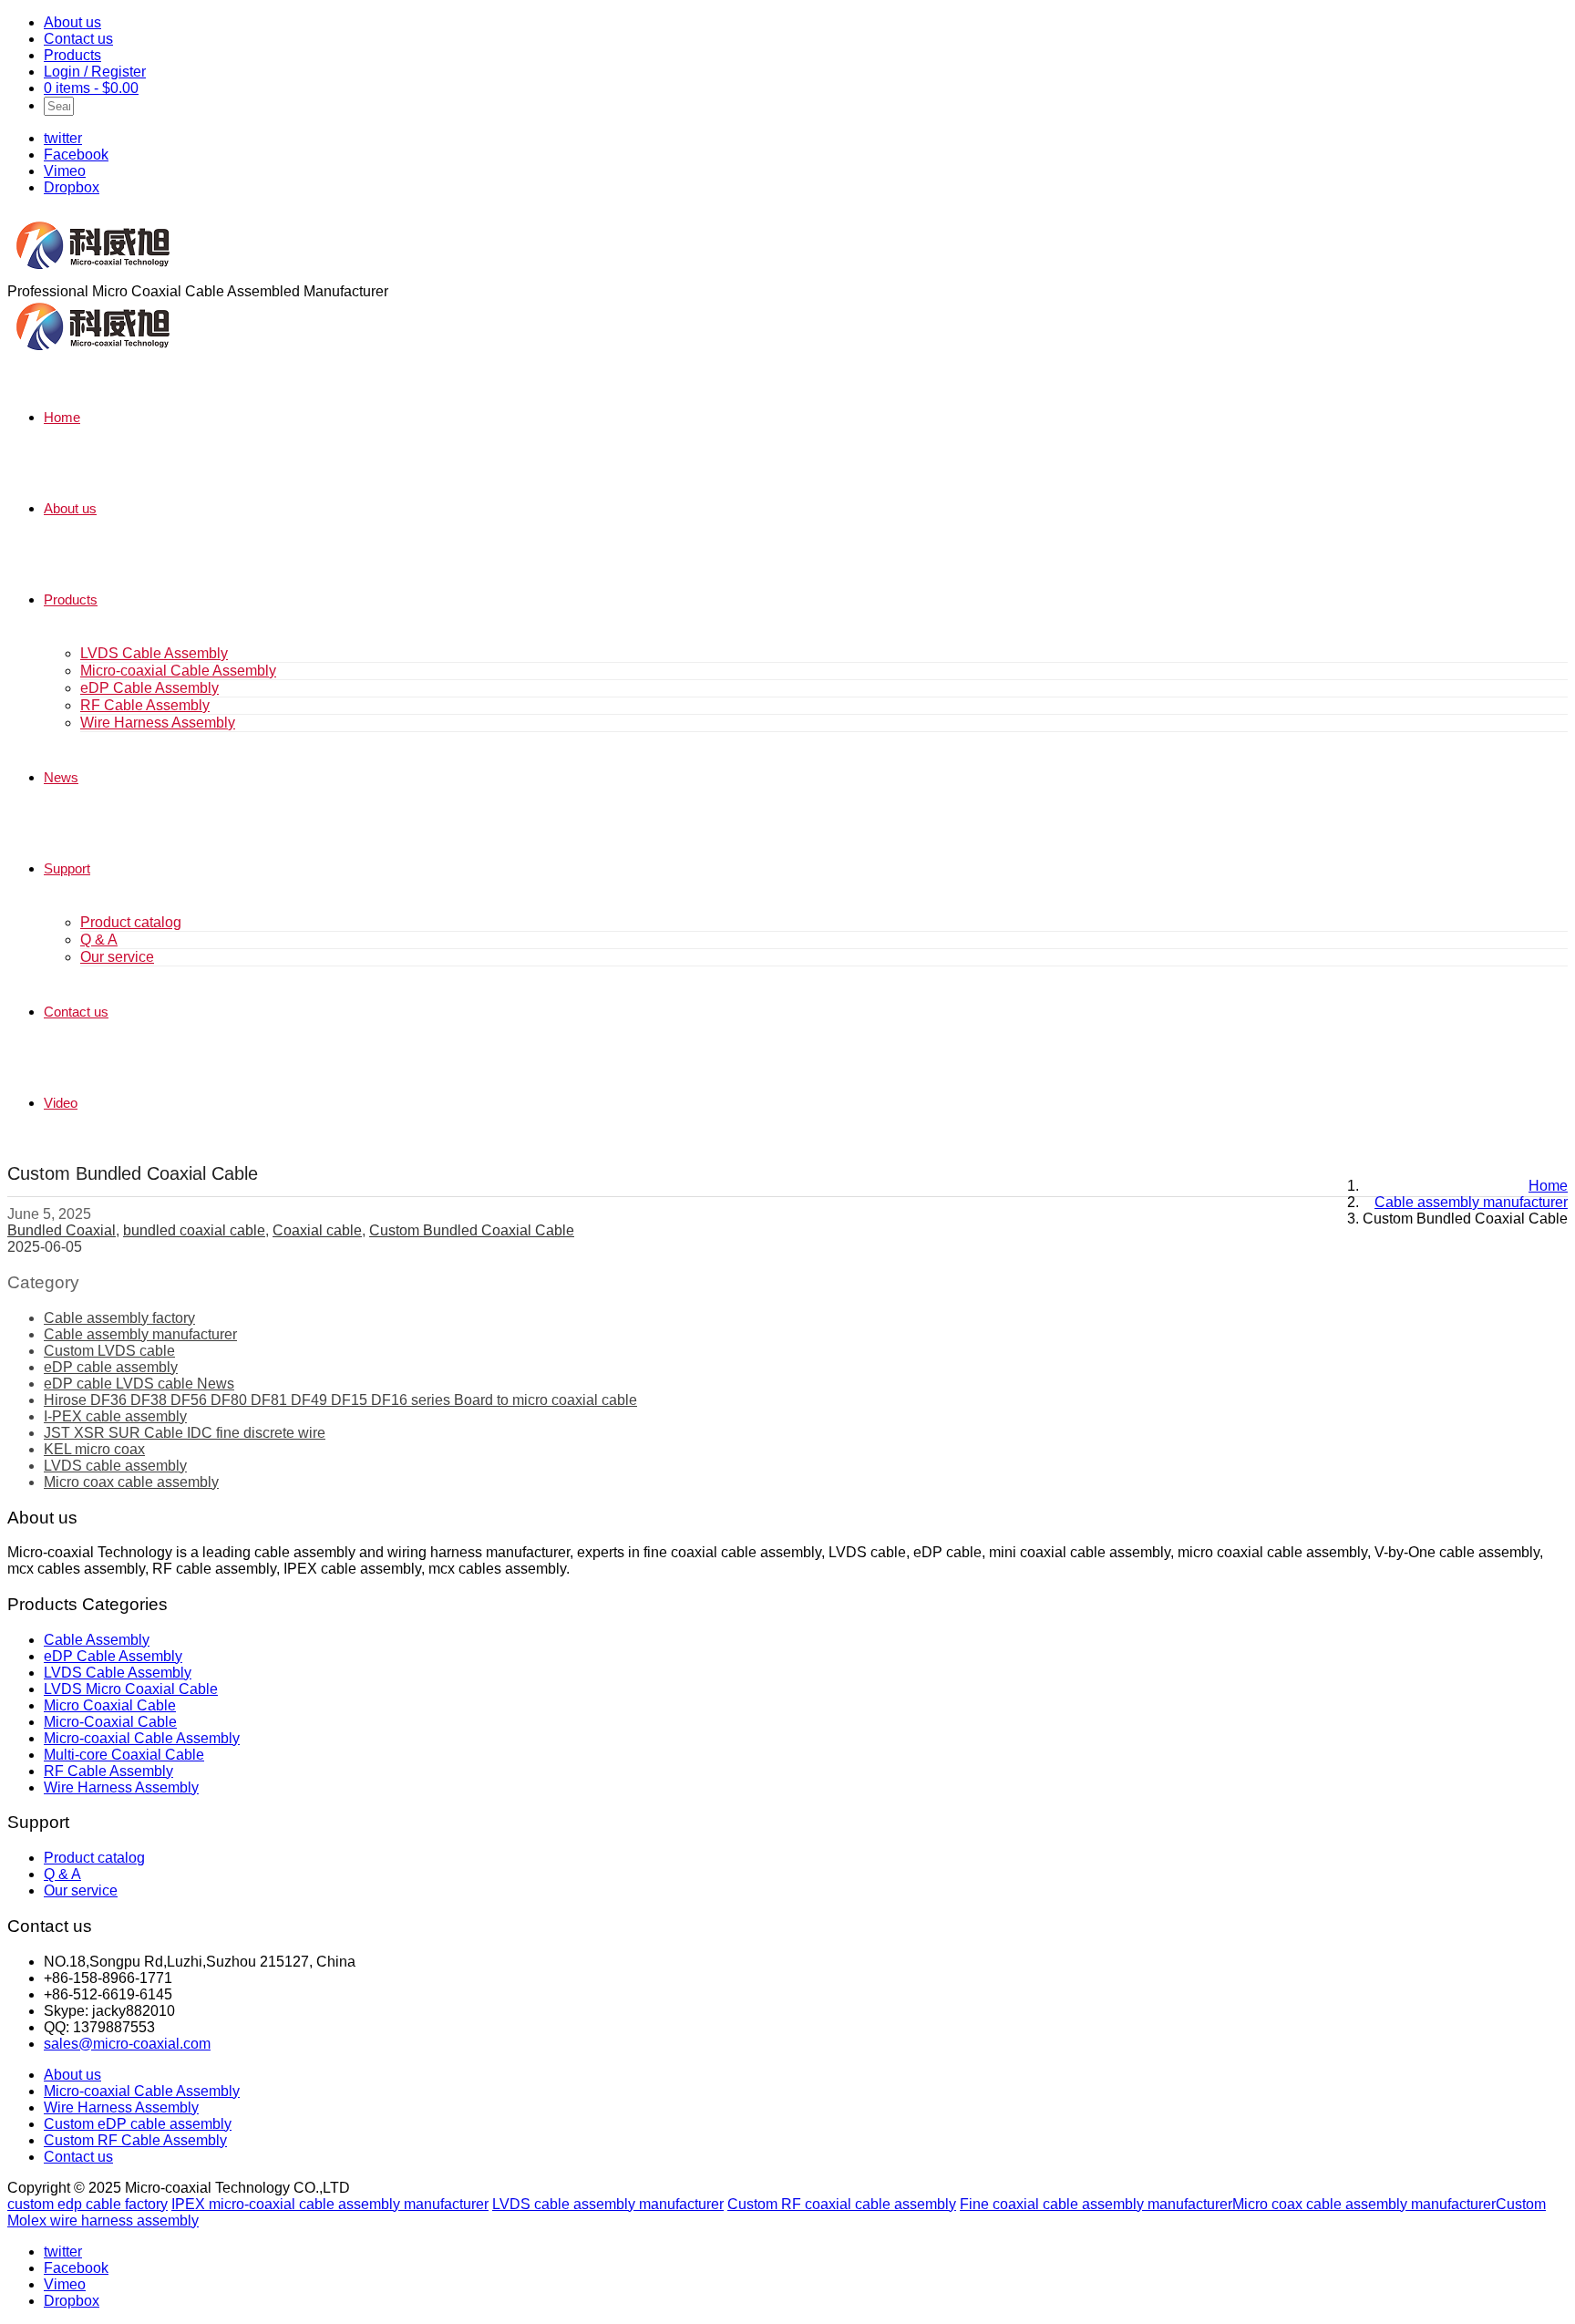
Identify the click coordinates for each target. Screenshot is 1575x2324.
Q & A (99, 940)
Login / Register (95, 72)
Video (61, 1103)
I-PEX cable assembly (115, 1416)
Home (62, 417)
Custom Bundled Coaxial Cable (472, 1230)
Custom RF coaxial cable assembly (842, 2204)
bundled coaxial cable (194, 1230)
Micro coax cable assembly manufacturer (1364, 2204)
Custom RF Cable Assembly (135, 2140)
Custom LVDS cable (109, 1351)
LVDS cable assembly (115, 1466)
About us (72, 22)
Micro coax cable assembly (131, 1482)
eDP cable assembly (111, 1367)
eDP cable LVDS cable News (139, 1384)
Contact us (78, 39)
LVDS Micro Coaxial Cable (131, 1689)
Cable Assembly (97, 1640)
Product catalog (131, 922)
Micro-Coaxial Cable (110, 1722)
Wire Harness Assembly (158, 723)
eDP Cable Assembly (149, 688)
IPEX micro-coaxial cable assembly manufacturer (330, 2204)
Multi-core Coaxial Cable (124, 1755)
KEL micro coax (94, 1449)
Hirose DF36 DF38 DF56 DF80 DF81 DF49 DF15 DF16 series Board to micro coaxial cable (340, 1400)
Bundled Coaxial (62, 1230)
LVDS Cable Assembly (154, 653)
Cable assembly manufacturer (140, 1334)
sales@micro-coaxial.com (127, 2044)
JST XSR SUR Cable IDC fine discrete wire (185, 1433)
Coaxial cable (317, 1230)
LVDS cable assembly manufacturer (608, 2204)
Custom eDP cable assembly (138, 2124)
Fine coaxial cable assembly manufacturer (1096, 2204)
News (61, 777)
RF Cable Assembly (145, 705)
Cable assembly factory (119, 1318)
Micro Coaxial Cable (110, 1705)
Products (72, 55)
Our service (117, 957)
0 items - (91, 88)
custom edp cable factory (87, 2204)
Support (67, 868)
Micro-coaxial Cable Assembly (178, 671)
